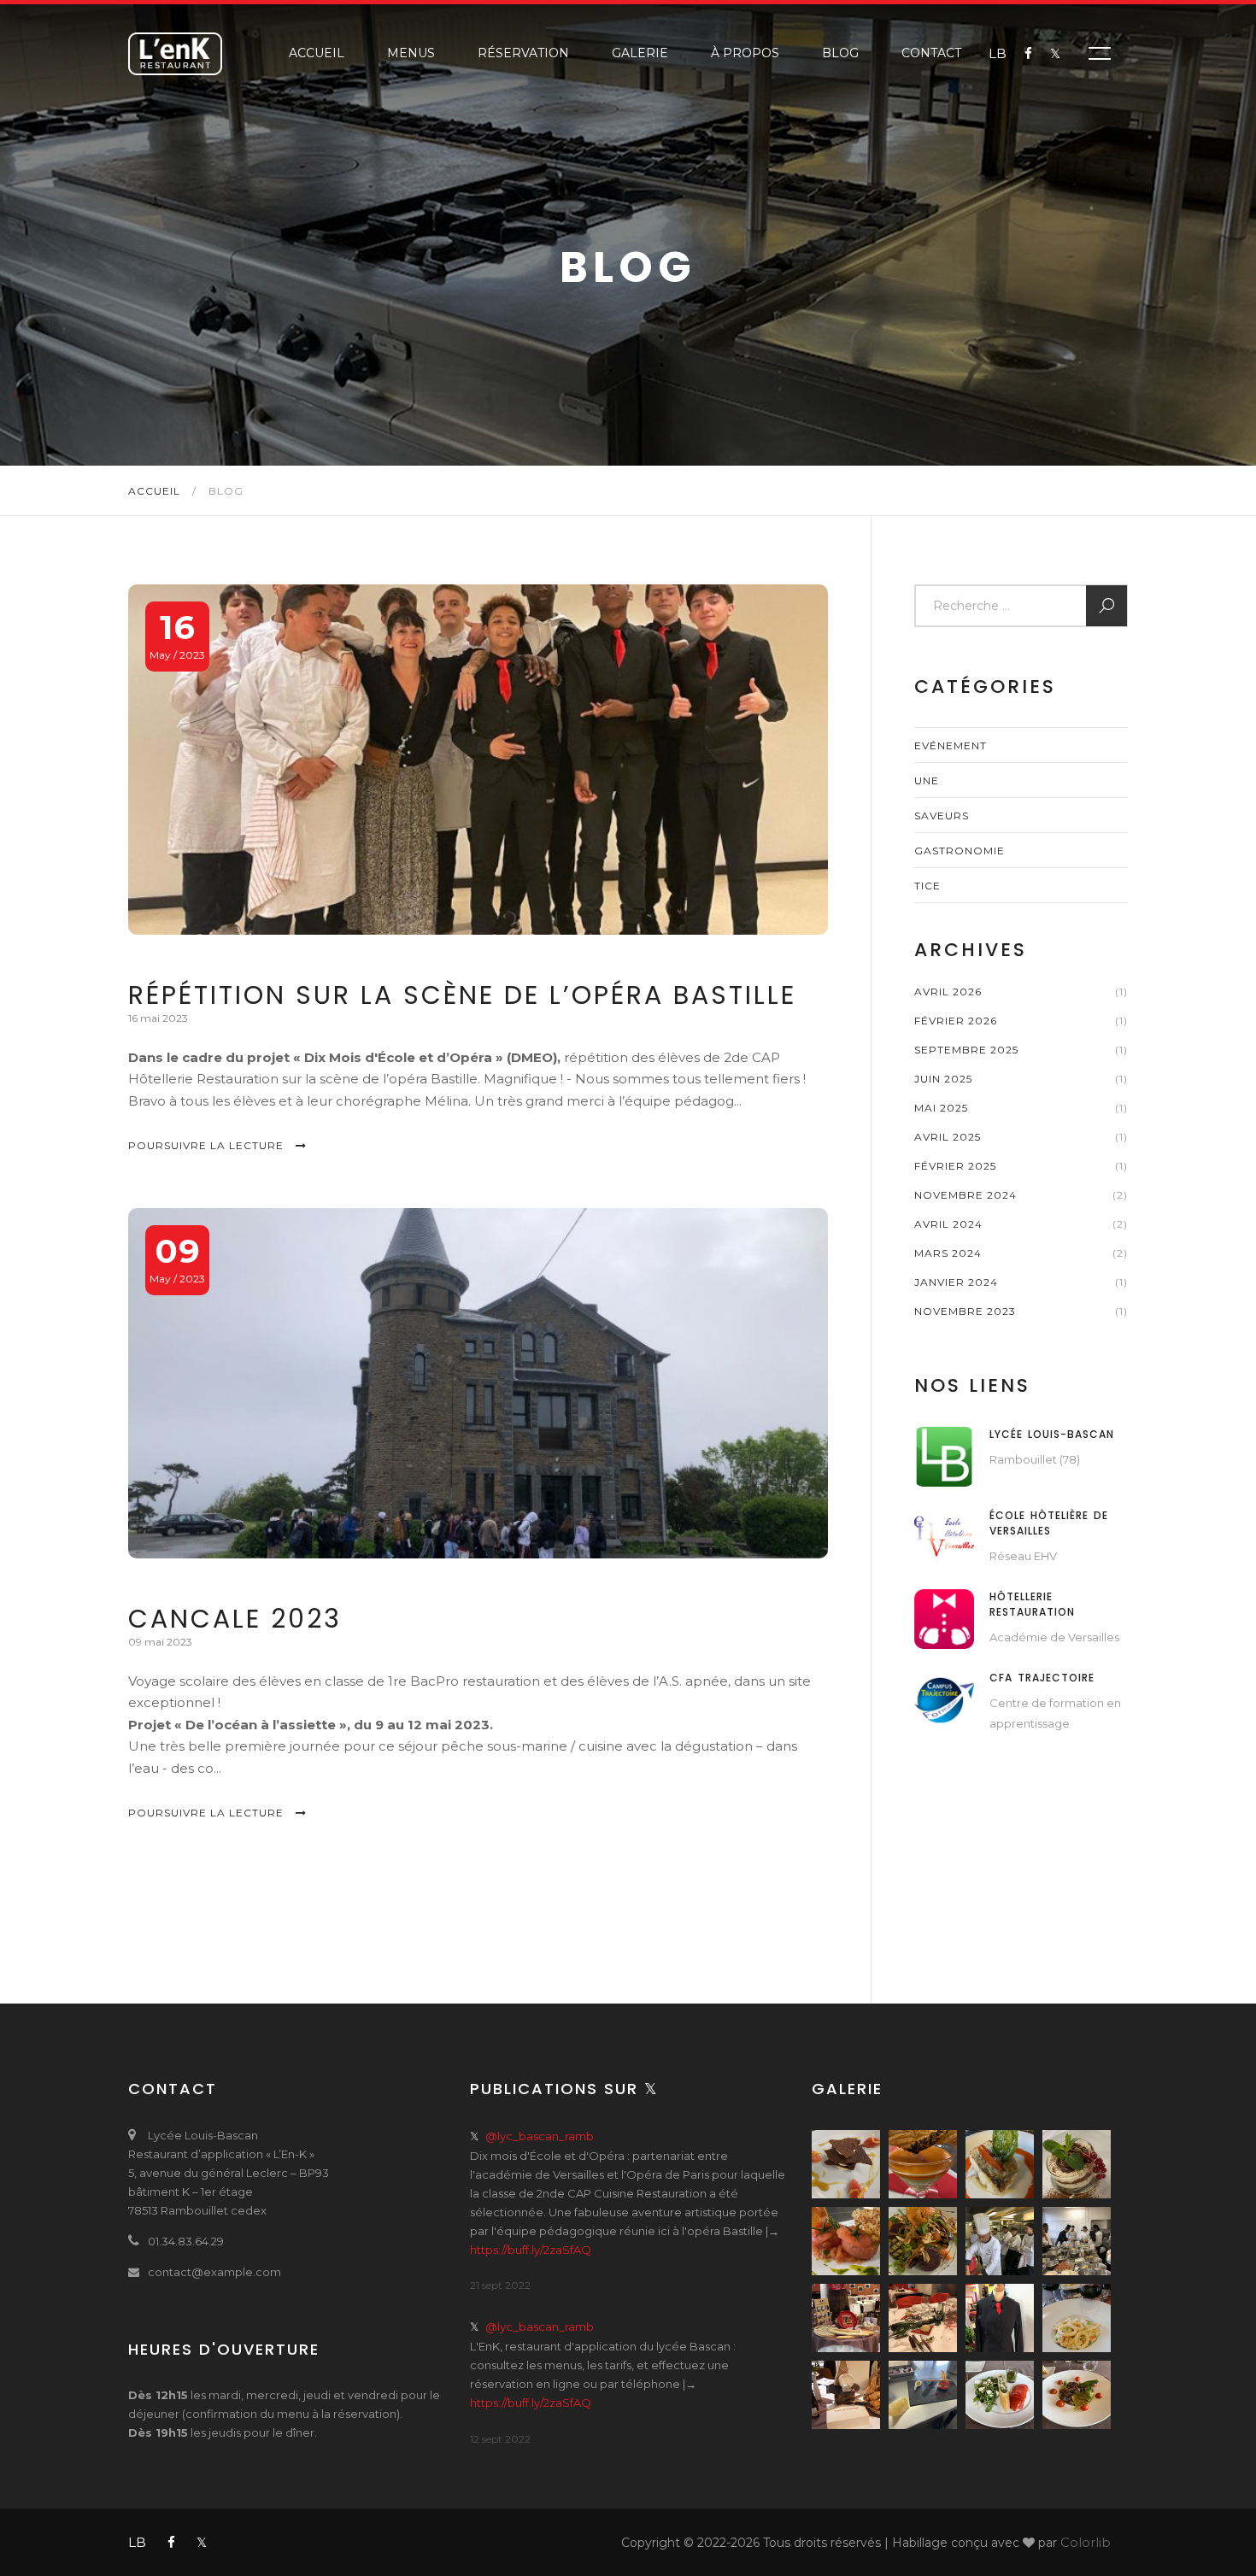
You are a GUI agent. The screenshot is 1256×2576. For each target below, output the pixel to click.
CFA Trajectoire (1042, 1678)
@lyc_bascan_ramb (540, 2136)
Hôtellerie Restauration (1032, 1604)
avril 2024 (948, 1224)
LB (998, 53)
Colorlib (1086, 2542)
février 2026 (956, 1021)
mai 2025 (941, 1108)
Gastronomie (960, 851)
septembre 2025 (966, 1050)
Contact (931, 53)
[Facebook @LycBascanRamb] (1019, 54)
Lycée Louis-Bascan (1052, 1434)
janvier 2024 (956, 1282)
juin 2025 (943, 1079)
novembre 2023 (965, 1311)
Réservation (523, 53)
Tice (927, 886)
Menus (411, 53)
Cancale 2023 (235, 1619)
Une (927, 780)
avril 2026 (948, 992)
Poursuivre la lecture (208, 1145)
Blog (840, 53)
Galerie (640, 53)
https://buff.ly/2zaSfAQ (531, 2250)
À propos (745, 53)
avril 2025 (948, 1137)
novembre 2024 (965, 1195)
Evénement (951, 745)
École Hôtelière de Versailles (1049, 1523)
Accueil (317, 53)
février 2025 (955, 1166)
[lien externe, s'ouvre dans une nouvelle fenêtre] (944, 1455)
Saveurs (942, 816)
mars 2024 (948, 1253)
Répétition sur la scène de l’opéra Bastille (462, 995)
